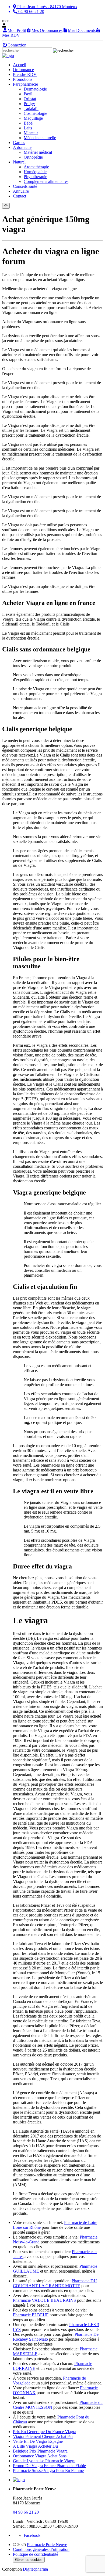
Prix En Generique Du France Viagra (45, 2432)
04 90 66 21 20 (26, 2512)
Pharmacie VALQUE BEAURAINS (44, 2300)
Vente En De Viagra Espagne (38, 2441)
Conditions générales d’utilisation (41, 2549)
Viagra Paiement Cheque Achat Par (43, 2436)
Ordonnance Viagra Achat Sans (40, 2456)
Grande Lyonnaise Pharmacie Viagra (44, 2461)
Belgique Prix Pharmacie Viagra (40, 2451)
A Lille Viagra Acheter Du (35, 2446)
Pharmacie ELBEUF (31, 2315)
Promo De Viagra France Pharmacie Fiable (49, 2466)
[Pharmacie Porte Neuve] (8, 56)
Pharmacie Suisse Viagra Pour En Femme (48, 2470)
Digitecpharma (35, 2569)
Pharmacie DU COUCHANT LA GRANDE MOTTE (55, 2283)
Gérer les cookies (29, 2560)
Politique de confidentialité (36, 2554)
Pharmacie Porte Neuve (47, 2545)
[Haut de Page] (6, 206)
